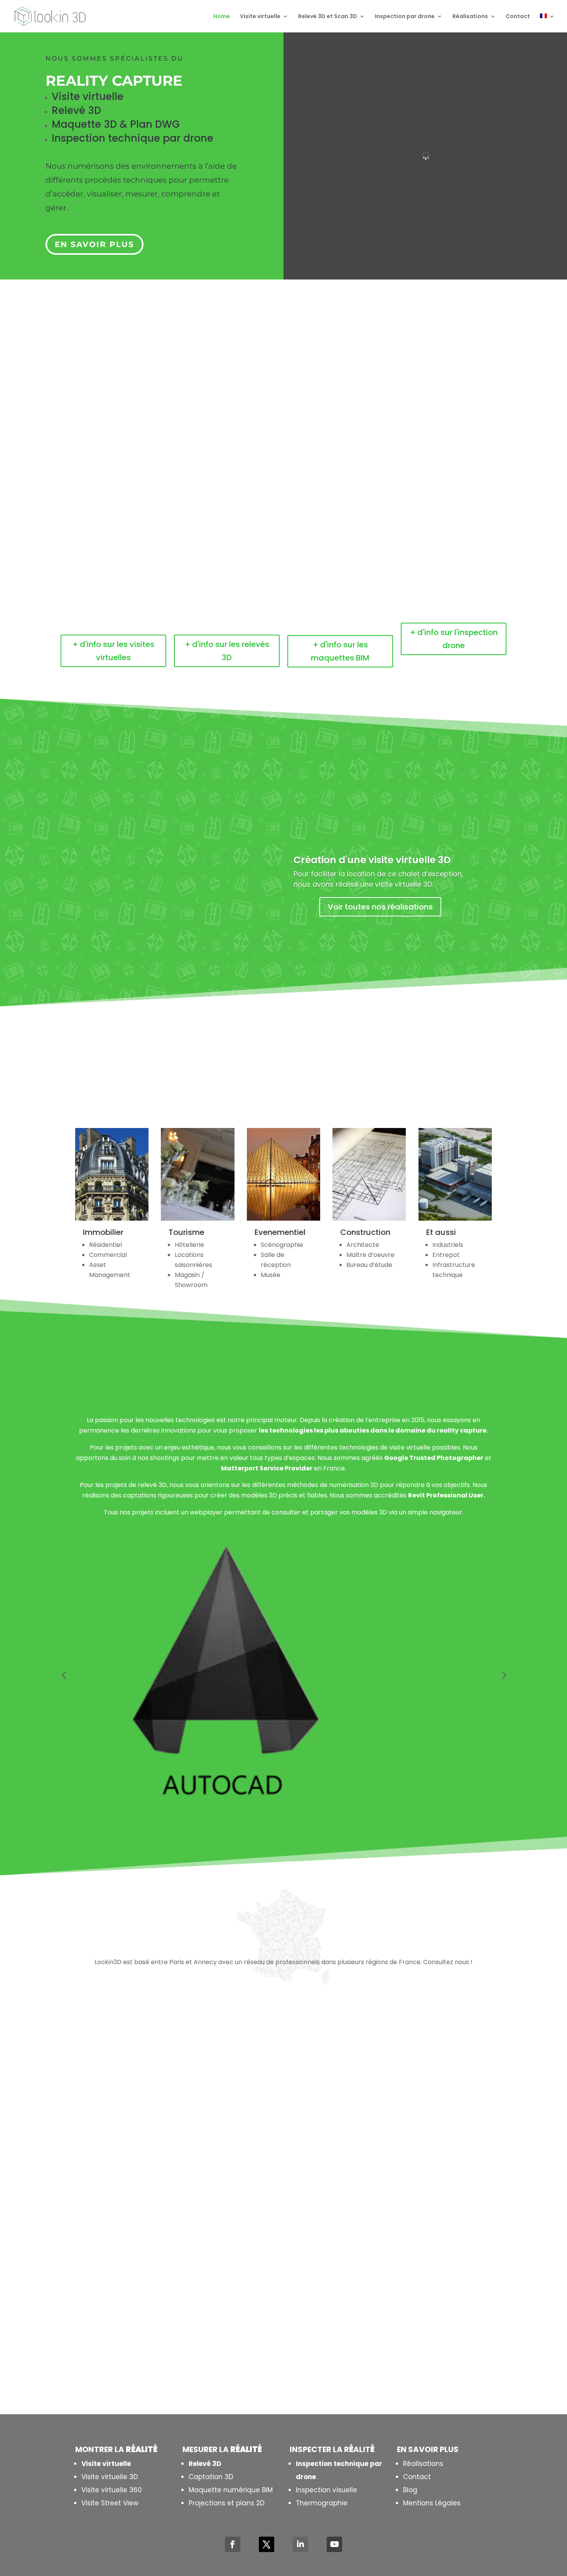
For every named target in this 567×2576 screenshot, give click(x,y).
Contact (518, 17)
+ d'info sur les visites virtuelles (113, 651)
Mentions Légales (432, 2503)
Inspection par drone (405, 17)
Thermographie (322, 2503)
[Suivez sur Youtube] (334, 2544)
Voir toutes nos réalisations (380, 907)
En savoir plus (94, 244)
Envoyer (406, 2351)
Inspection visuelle (327, 2490)
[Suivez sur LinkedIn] (300, 2544)
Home (222, 17)
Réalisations (470, 17)
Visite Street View (110, 2503)
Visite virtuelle (260, 17)
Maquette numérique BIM (231, 2490)
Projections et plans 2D (227, 2503)
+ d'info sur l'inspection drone (454, 639)
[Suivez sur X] (267, 2544)
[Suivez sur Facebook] (233, 2544)
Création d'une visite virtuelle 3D (372, 860)
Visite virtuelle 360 (112, 2490)
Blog (410, 2490)
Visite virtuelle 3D (110, 2477)
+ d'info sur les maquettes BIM (340, 651)
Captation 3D (211, 2477)
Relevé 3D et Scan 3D (328, 17)
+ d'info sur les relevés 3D (227, 651)
